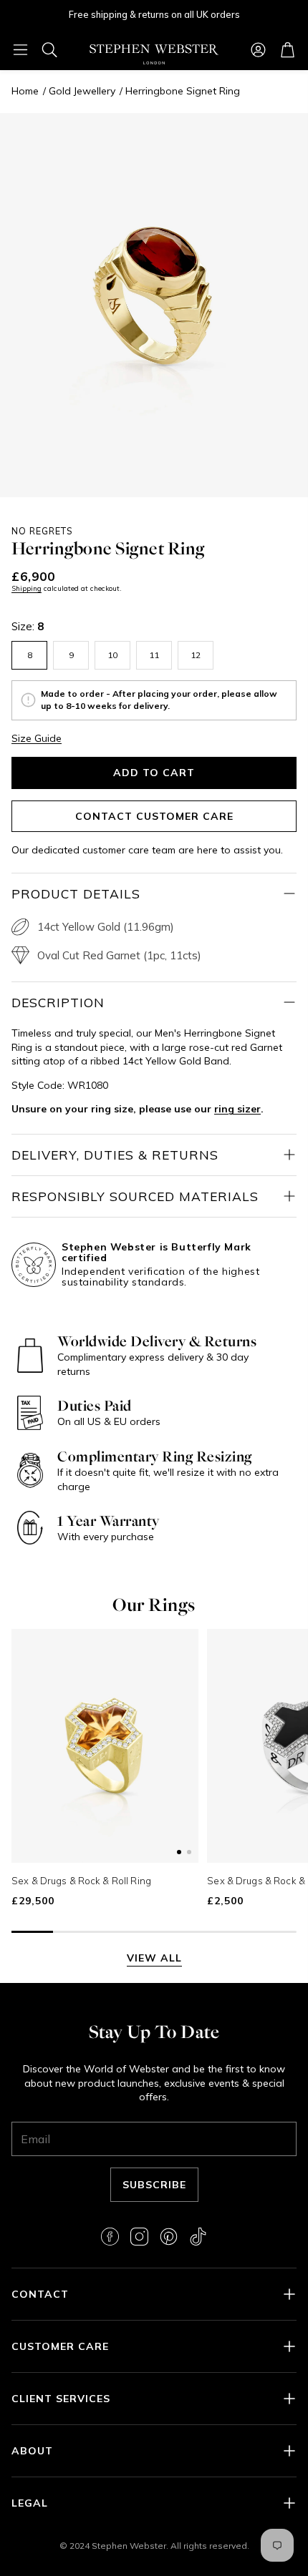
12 (196, 655)
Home (25, 91)
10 (112, 655)
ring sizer (237, 1109)
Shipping (27, 588)
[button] (20, 49)
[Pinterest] (169, 2237)
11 (154, 655)
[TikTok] (198, 2237)
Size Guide (37, 738)
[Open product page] (105, 1746)
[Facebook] (110, 2237)
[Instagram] (139, 2237)
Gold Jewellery (82, 91)
